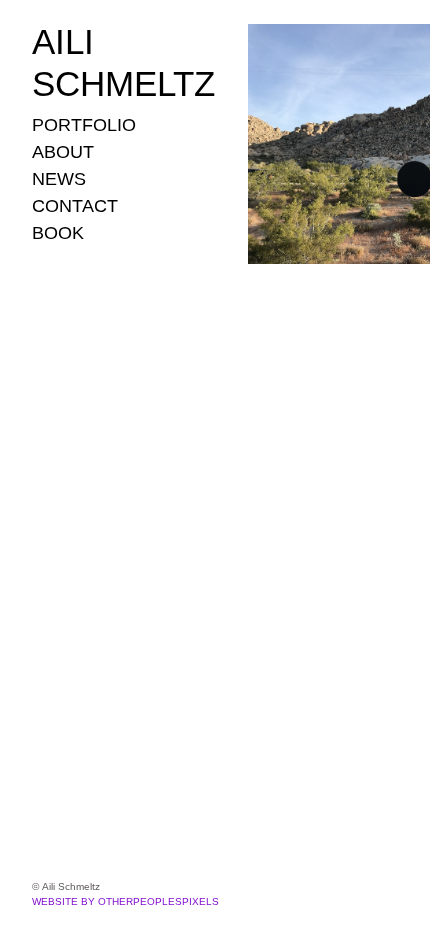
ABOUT (63, 152)
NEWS (59, 179)
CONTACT (75, 206)
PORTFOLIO (84, 125)
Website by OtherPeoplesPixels (125, 901)
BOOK (58, 233)
